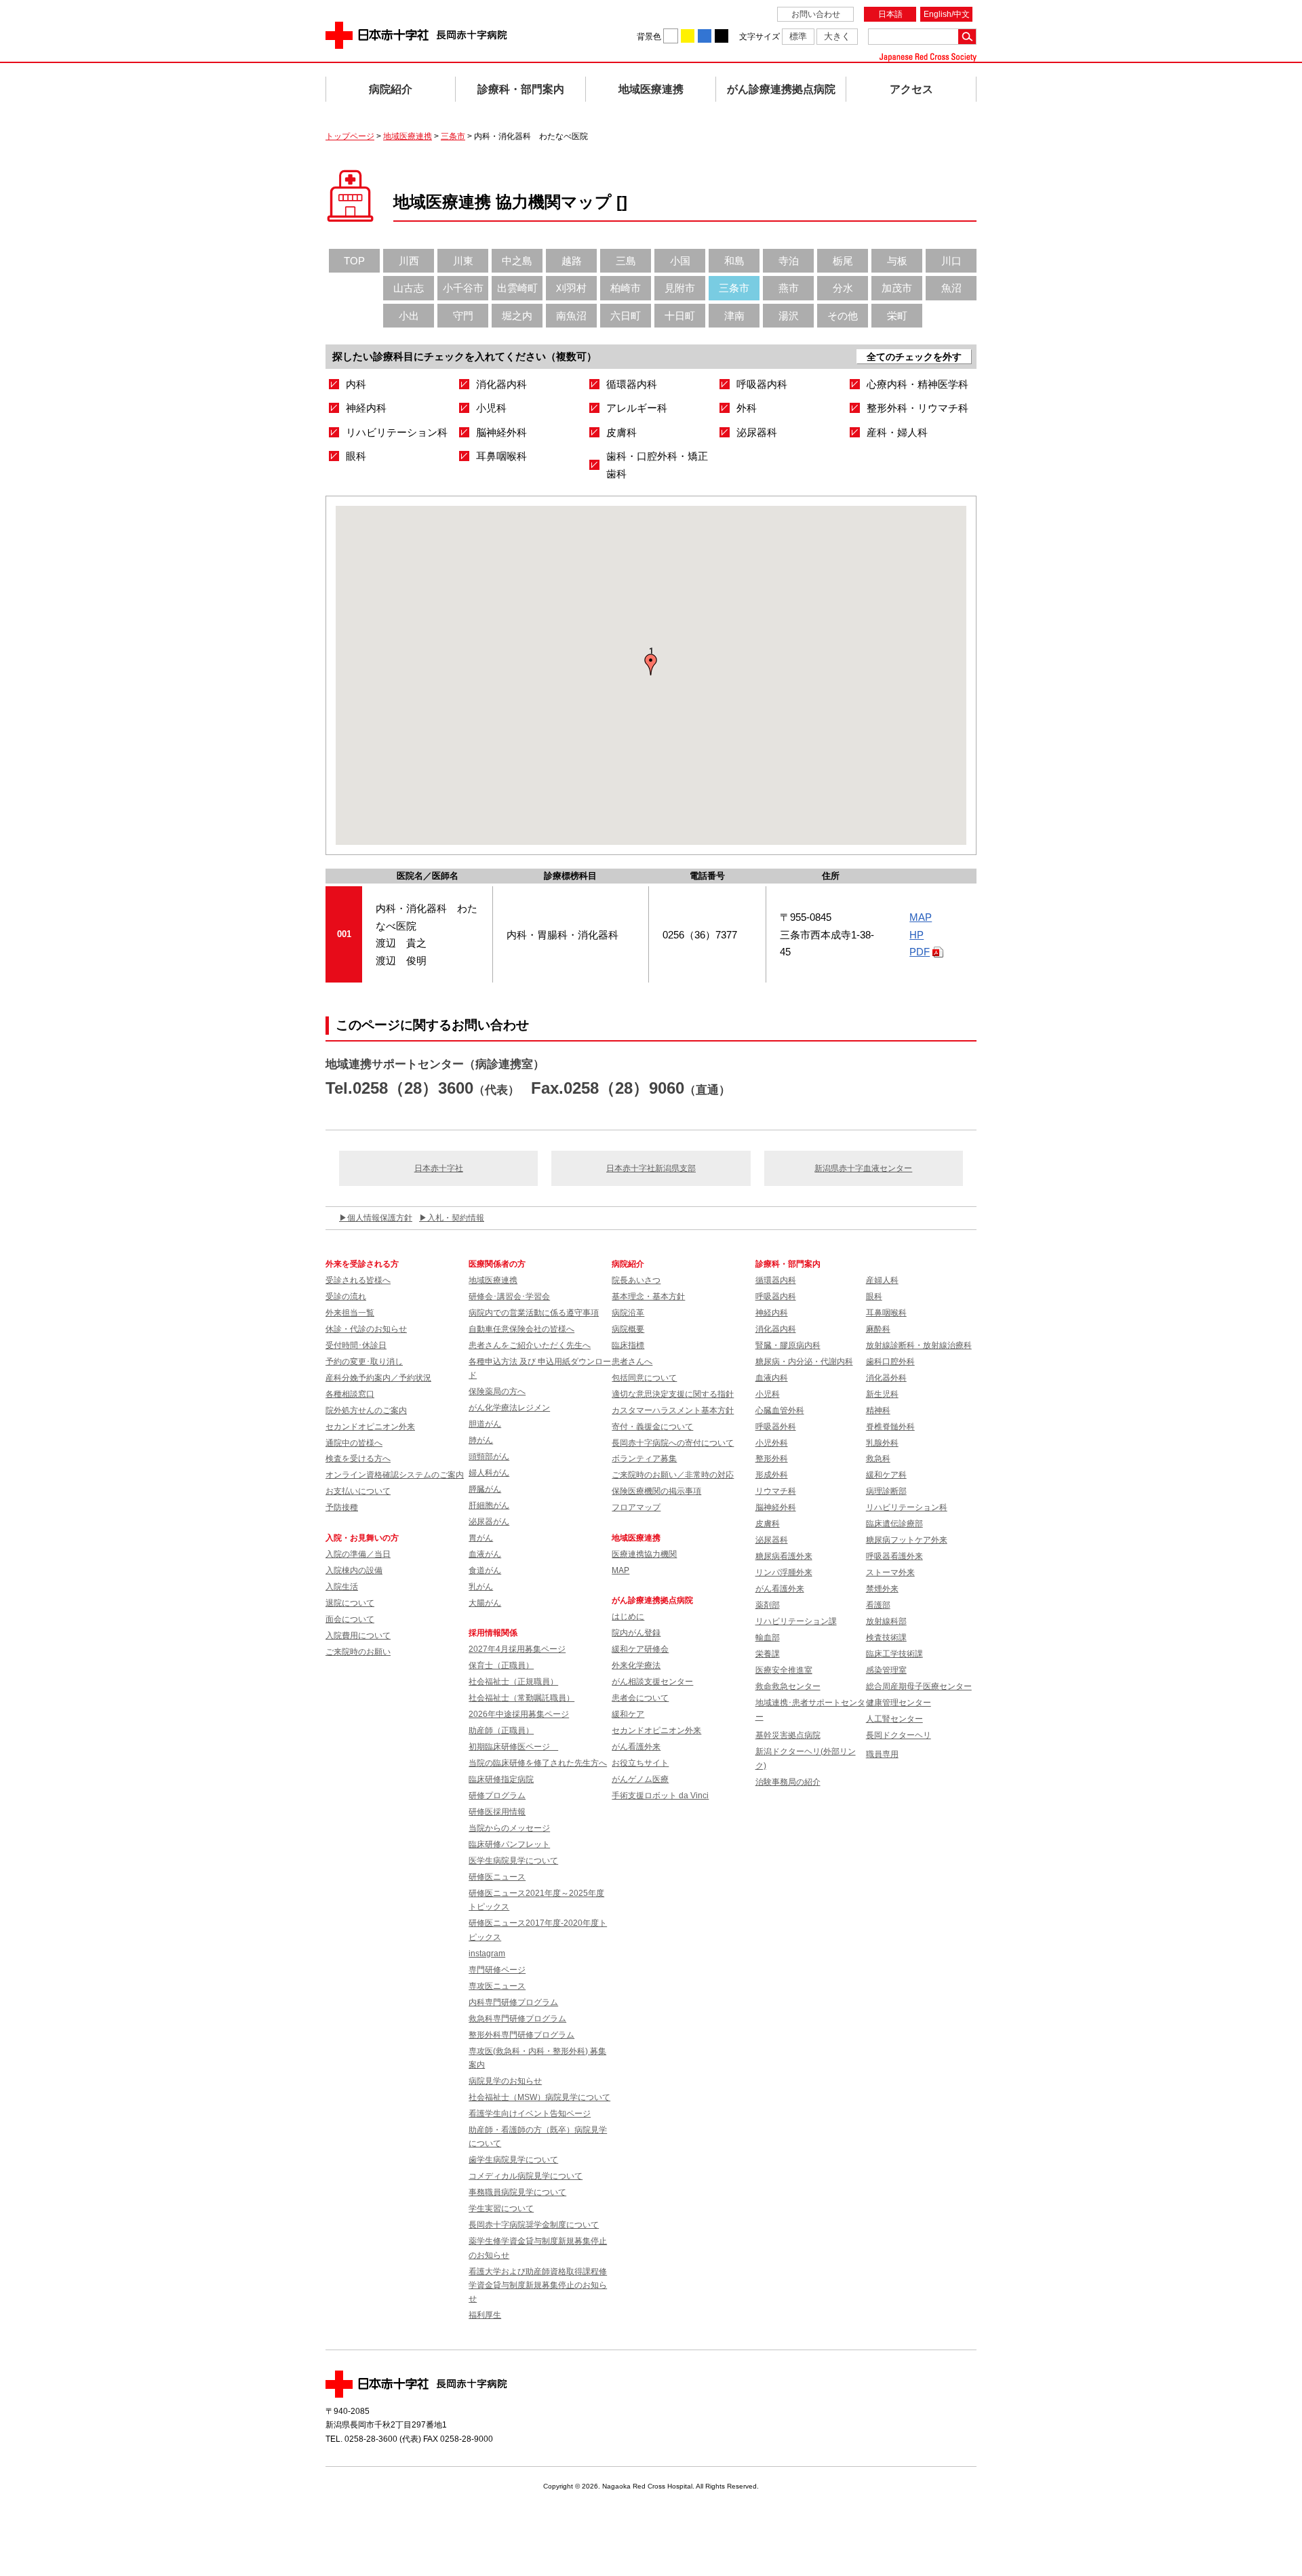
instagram (487, 1954)
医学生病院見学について (513, 1861)
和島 (734, 261)
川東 (463, 261)
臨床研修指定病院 (501, 1779)
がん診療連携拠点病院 (781, 89)
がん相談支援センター (652, 1682)
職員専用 (882, 1754)
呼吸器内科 (762, 384)
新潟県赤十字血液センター (863, 1168)
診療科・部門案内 (521, 89)
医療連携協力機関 (644, 1554)
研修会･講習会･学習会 (509, 1296)
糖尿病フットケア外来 (907, 1540)
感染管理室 (886, 1670)
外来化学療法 (636, 1665)
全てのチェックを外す (914, 357)
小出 (409, 316)
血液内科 (772, 1378)
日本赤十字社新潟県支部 (651, 1168)
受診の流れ (346, 1296)
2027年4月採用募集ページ (517, 1649)
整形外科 (772, 1459)
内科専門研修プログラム (513, 2002)
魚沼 (951, 288)
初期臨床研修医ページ (513, 1747)
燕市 (789, 288)
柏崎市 (626, 288)
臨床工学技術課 (894, 1654)
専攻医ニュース (497, 1986)
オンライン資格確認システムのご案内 (395, 1475)
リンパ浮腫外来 (784, 1572)
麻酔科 (878, 1329)
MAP (921, 917)
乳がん (481, 1587)
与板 (897, 261)
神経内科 (366, 408)
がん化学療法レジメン (509, 1408)
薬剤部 (768, 1605)
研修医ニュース (497, 1877)
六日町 (626, 316)
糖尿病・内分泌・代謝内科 (804, 1362)
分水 (843, 288)
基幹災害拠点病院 (788, 1735)
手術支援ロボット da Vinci (660, 1796)
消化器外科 (886, 1378)
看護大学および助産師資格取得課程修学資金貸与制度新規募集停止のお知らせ (538, 2285)
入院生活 (342, 1587)
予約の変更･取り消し (364, 1362)
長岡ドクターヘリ (899, 1735)
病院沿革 (628, 1313)
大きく (837, 36)
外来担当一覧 (350, 1313)
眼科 (356, 456)
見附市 (680, 288)
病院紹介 (391, 89)
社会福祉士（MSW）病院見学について (539, 2097)
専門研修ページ (497, 1970)
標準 (798, 36)
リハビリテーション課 (796, 1621)
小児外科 (772, 1443)
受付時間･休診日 (356, 1345)
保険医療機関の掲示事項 (656, 1491)
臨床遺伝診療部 (894, 1524)
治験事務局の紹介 (788, 1782)
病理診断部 (886, 1491)
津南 (734, 316)
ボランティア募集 (644, 1459)
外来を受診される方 (362, 1264)
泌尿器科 (757, 432)
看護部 (878, 1605)
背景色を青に (705, 36)
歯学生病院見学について (513, 2160)
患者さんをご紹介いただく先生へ (530, 1345)
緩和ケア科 (886, 1475)
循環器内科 (632, 384)
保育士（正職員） (501, 1665)
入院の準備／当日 (358, 1554)
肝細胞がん (489, 1505)
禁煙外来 (882, 1589)
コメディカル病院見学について (526, 2176)
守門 (463, 316)
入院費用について (358, 1636)
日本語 (890, 14)
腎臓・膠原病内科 (788, 1345)
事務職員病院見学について (517, 2192)
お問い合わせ (816, 14)
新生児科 (882, 1394)
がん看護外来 (636, 1747)
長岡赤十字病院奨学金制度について (534, 2225)
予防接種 (342, 1507)
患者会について (640, 1698)
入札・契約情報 (456, 1218)
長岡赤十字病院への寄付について (673, 1443)
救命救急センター (788, 1686)
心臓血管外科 (780, 1410)
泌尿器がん (489, 1522)
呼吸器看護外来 (894, 1556)
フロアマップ (636, 1507)
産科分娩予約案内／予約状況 (378, 1378)
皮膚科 (622, 432)
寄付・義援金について (652, 1427)
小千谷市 (463, 288)
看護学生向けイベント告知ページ (530, 2114)
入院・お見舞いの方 (362, 1538)
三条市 (453, 136)
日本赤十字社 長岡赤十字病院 (416, 35)
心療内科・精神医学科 (918, 384)
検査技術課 (886, 1638)
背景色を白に (671, 36)
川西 (409, 261)
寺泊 (789, 261)
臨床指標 (628, 1345)
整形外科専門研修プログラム (521, 2035)
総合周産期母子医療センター (919, 1686)
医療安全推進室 (784, 1670)
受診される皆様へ (358, 1280)
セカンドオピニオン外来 (370, 1427)
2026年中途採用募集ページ (519, 1714)
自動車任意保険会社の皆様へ (521, 1329)
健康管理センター (899, 1703)
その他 (843, 316)
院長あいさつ (636, 1280)
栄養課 (768, 1654)
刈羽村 (571, 288)
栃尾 (843, 261)
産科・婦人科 (897, 432)
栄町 (897, 316)
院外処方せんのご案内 (366, 1410)
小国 (680, 261)
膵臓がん (485, 1489)
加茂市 (897, 288)
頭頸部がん (489, 1457)
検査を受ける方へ (358, 1459)
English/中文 (947, 14)
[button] (651, 665)
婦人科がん (489, 1473)
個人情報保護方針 (380, 1218)
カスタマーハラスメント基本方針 (673, 1410)
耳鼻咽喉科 (501, 456)
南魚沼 (571, 316)
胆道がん (485, 1424)
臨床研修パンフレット (509, 1844)
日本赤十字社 (439, 1168)
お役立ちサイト (640, 1763)
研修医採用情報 (497, 1812)
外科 (747, 408)
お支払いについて (358, 1491)
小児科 (491, 408)
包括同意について (644, 1378)
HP (916, 935)
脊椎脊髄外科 (890, 1427)
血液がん (485, 1554)
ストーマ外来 (890, 1572)
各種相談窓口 (350, 1394)
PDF (920, 952)
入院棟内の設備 (354, 1570)
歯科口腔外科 (890, 1362)
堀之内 (517, 316)
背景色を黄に (688, 36)
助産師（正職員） (501, 1730)
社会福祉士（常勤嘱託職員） (521, 1698)
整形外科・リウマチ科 (918, 408)
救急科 (878, 1459)
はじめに (628, 1617)
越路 (572, 261)
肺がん (481, 1440)
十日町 (680, 316)
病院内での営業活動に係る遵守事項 (534, 1313)
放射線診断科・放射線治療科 (919, 1345)
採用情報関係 (497, 1633)
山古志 (409, 288)
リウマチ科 (776, 1491)
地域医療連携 (651, 89)
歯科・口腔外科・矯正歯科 (657, 465)
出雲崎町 (517, 288)
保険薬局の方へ (497, 1391)
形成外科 (772, 1475)
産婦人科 (882, 1280)
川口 (951, 261)
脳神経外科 (501, 432)
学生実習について (501, 2208)
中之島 (517, 261)
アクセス (911, 89)
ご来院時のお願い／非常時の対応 (673, 1475)
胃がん (481, 1538)
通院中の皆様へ (354, 1443)
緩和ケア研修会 (640, 1649)
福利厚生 (485, 2315)
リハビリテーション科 (397, 432)
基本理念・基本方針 (648, 1296)
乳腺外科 (882, 1443)
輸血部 (768, 1638)
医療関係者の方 (497, 1264)
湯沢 (789, 316)
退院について (350, 1603)
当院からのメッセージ (509, 1828)
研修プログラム (497, 1796)
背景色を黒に (722, 36)
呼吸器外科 (776, 1427)
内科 (356, 384)
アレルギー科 (637, 408)
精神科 (878, 1410)
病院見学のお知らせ (505, 2081)
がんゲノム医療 (640, 1779)
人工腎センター (894, 1719)
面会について (350, 1619)
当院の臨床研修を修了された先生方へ (538, 1763)
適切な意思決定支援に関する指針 (673, 1394)
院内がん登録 (636, 1633)
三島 (626, 261)
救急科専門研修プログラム (517, 2019)
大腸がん (485, 1603)
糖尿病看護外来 (784, 1556)
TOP (354, 261)
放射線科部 (886, 1621)
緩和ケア (628, 1714)
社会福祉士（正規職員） (513, 1682)
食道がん (485, 1570)
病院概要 (628, 1329)
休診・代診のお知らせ (366, 1329)
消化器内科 (501, 384)
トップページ (350, 136)
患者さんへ (632, 1362)
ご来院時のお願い (358, 1652)
